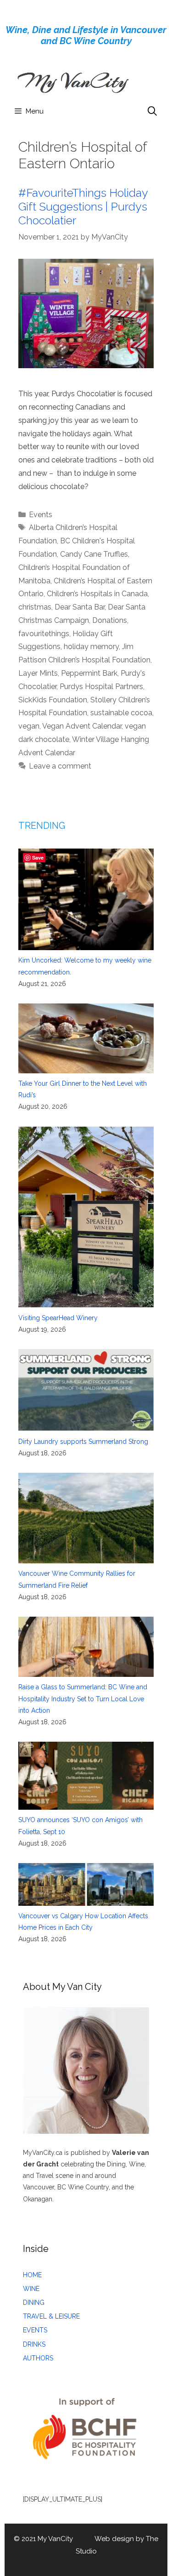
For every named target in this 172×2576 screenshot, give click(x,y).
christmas (35, 607)
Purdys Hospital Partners (101, 687)
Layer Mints (38, 673)
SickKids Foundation (53, 700)
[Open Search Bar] (152, 111)
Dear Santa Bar (80, 607)
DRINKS (34, 2344)
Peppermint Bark (89, 673)
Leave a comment (60, 766)
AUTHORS (38, 2358)
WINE (31, 2289)
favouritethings (44, 634)
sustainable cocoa (121, 713)
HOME (32, 2275)
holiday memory (91, 647)
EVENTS (35, 2330)
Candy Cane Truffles (94, 554)
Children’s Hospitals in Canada (97, 594)
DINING (34, 2302)
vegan (29, 726)
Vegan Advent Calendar (82, 726)
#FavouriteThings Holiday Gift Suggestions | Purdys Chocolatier (83, 206)
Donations (110, 620)
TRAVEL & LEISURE (51, 2316)
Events (41, 515)
